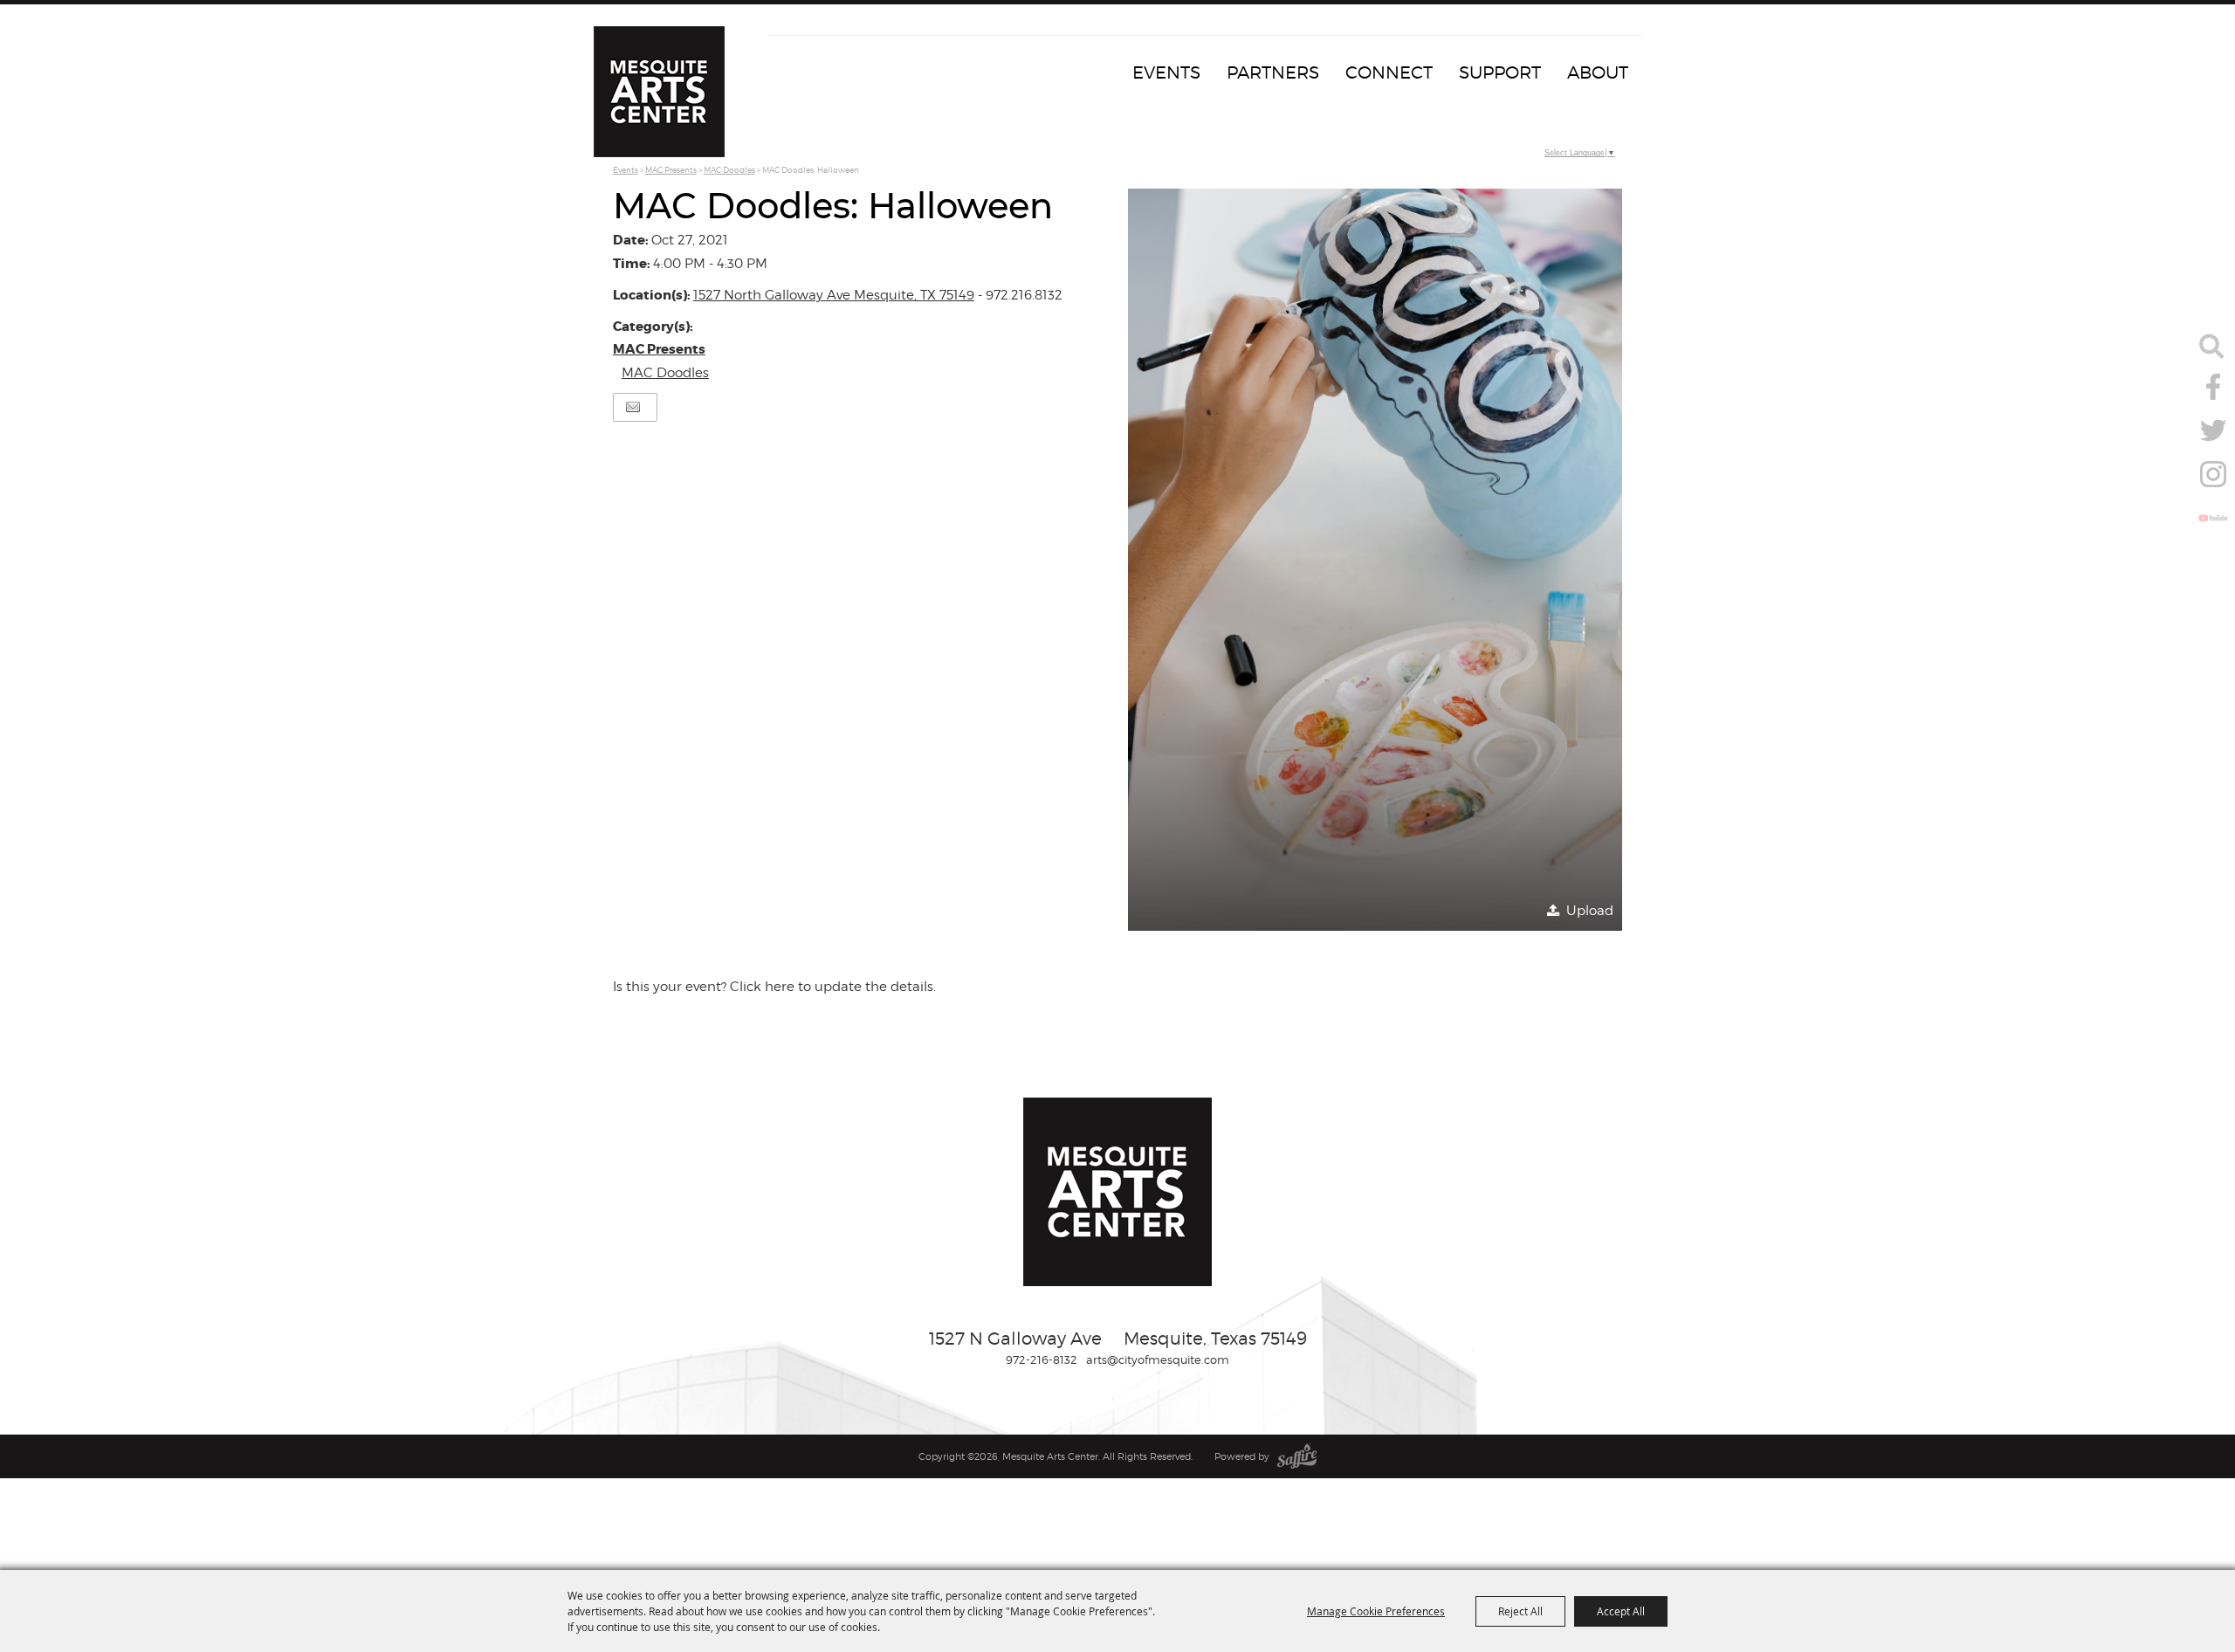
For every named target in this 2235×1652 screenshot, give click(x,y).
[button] (1375, 560)
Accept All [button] (1621, 1611)
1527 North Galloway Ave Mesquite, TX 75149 (834, 295)
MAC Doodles (729, 170)
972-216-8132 (1042, 1359)
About (1598, 72)
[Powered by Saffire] (1297, 1456)
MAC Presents (671, 170)
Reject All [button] (1520, 1611)
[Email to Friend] (633, 407)
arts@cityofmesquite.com (1158, 1359)
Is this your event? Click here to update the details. (774, 987)
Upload (1590, 911)
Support (1500, 72)
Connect (1389, 72)
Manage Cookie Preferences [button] (1376, 1611)
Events (1166, 72)
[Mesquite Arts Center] (659, 92)
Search (2211, 346)
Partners (1273, 72)
